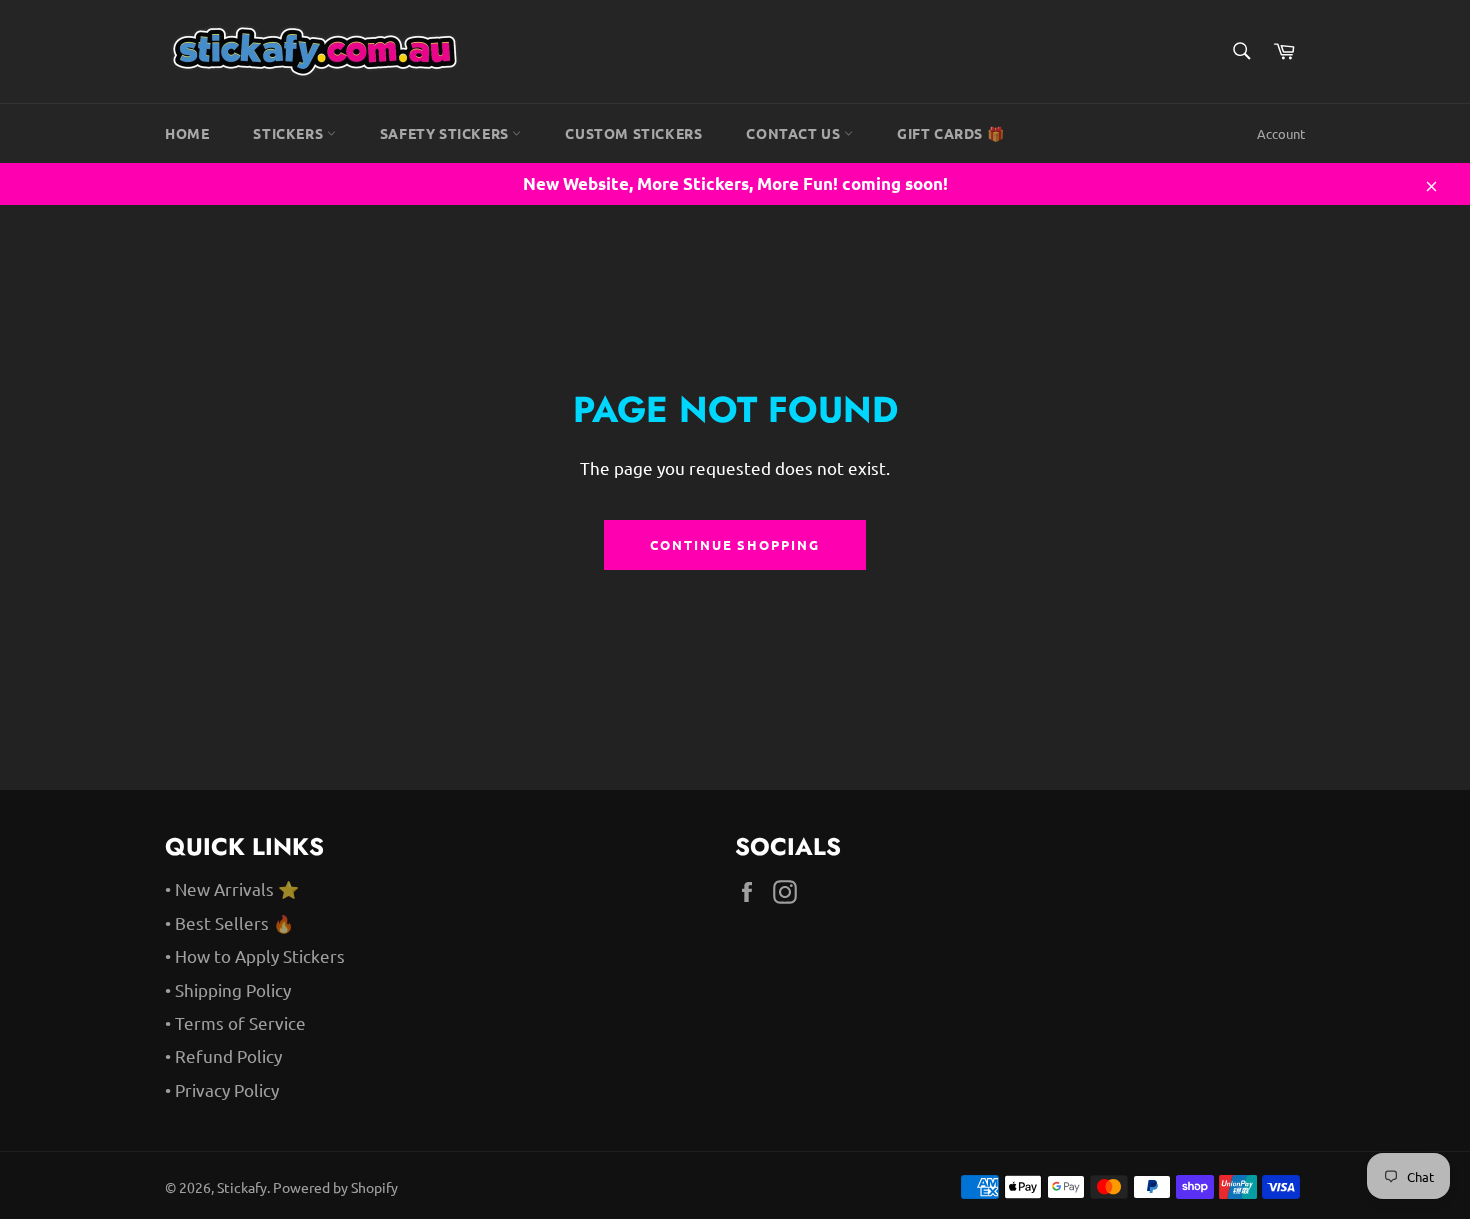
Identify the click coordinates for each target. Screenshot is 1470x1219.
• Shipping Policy (228, 989)
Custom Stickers (633, 133)
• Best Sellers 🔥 (229, 922)
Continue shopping (735, 544)
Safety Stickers (446, 133)
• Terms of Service (235, 1022)
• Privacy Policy (222, 1089)
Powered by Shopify (335, 1187)
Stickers (289, 133)
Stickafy (242, 1187)
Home (187, 133)
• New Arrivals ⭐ (232, 888)
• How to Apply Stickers (255, 955)
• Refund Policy (223, 1055)
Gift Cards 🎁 (950, 133)
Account (1281, 133)
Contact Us (795, 133)
